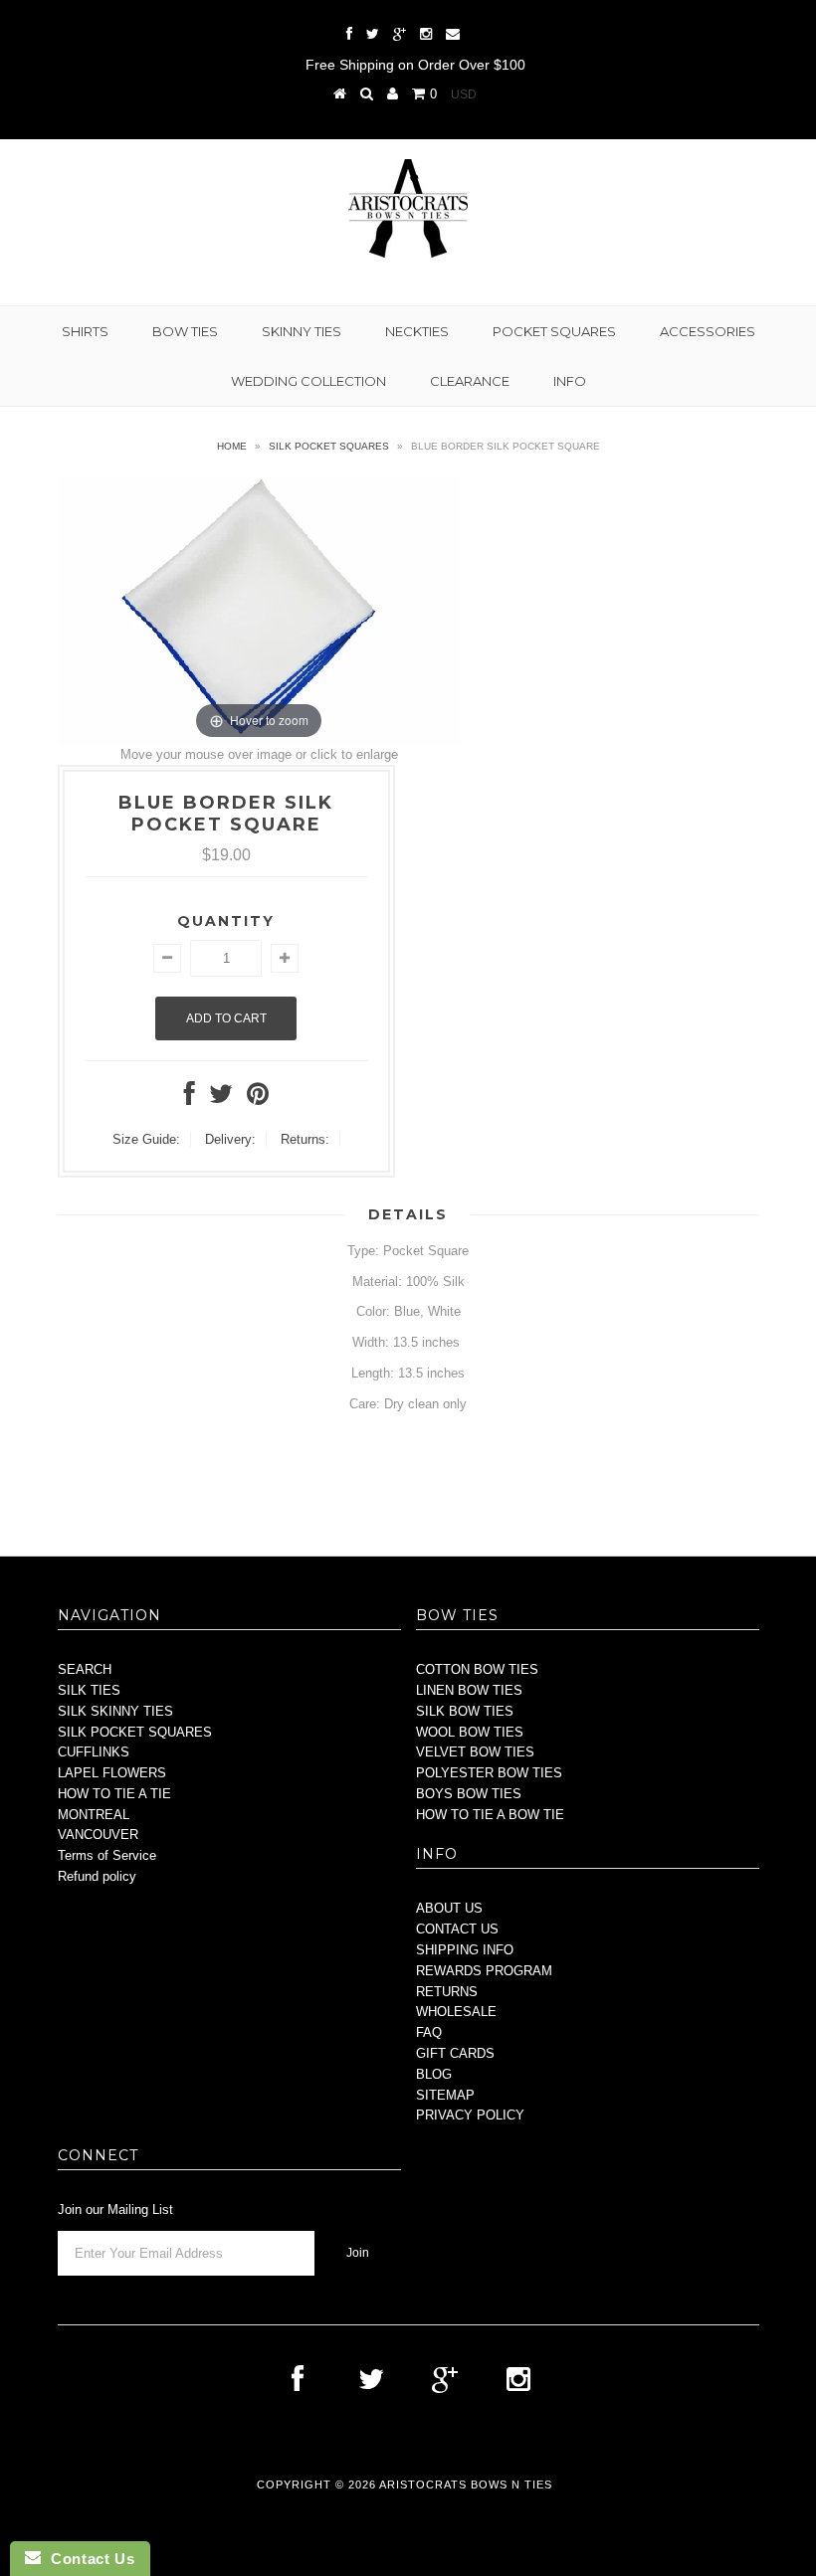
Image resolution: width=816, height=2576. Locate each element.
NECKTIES (417, 331)
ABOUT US (449, 1908)
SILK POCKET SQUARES (135, 1732)
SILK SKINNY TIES (115, 1711)
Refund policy (97, 1876)
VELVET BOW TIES (475, 1752)
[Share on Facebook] (190, 1099)
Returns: (305, 1139)
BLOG (434, 2074)
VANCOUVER (98, 1835)
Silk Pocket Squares (329, 446)
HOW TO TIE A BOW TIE (490, 1815)
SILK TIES (89, 1690)
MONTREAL (94, 1815)
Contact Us (88, 2559)
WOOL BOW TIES (470, 1732)
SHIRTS (85, 331)
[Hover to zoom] (259, 609)
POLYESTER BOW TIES (489, 1773)
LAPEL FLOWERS (112, 1773)
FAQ (429, 2032)
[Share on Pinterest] (258, 1099)
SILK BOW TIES (465, 1711)
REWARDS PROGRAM (484, 1971)
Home (232, 446)
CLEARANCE (470, 381)
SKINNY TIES (302, 331)
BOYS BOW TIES (469, 1794)
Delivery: (230, 1139)
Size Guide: (146, 1139)
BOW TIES (185, 331)
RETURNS (447, 1992)
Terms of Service (107, 1855)
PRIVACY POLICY (470, 2115)
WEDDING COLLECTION (308, 381)
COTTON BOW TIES (477, 1669)
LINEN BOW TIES (469, 1690)
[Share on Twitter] (221, 1099)
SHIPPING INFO (465, 1950)
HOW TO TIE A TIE (114, 1794)
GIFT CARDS (455, 2053)
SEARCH (85, 1669)
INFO (570, 381)
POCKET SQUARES (554, 331)
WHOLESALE (456, 2012)
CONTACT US (457, 1929)
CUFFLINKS (94, 1752)
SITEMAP (445, 2095)
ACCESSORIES (708, 331)
